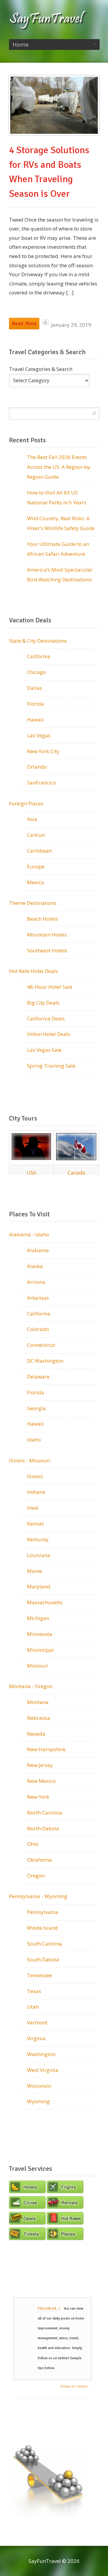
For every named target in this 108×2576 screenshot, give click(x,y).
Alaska (35, 1266)
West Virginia (43, 2070)
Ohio (33, 1844)
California (39, 656)
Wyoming (38, 2101)
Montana (38, 1702)
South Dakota (43, 1959)
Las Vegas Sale (44, 1050)
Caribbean (39, 851)
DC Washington (45, 1361)
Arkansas (38, 1298)
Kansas (35, 1523)
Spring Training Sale (51, 1066)
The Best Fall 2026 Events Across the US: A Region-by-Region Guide (59, 467)
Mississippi (40, 1650)
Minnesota (40, 1634)
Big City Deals (43, 1003)
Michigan (38, 1618)
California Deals (46, 1018)
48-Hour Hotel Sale (50, 987)
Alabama (38, 1250)
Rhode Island (42, 1928)
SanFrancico (41, 783)
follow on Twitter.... (76, 2386)
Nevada (36, 1734)
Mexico (36, 882)
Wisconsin (39, 2086)
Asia (32, 819)
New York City (43, 751)
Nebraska (39, 1718)
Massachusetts (45, 1602)
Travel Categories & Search (41, 369)
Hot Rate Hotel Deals (33, 971)
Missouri (37, 1666)
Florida (36, 704)
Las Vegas (39, 735)
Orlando (37, 767)
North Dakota (43, 1828)
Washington (41, 2054)
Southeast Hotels (47, 950)
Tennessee (39, 1975)
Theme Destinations (33, 903)
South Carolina (45, 1944)
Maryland (39, 1586)
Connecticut (41, 1345)
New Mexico (41, 1781)
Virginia (36, 2038)
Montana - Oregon (31, 1686)
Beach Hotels (42, 919)
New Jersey (40, 1765)
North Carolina (45, 1813)
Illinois (35, 1476)
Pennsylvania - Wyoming (38, 1896)
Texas (34, 1991)
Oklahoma (39, 1860)
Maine (34, 1571)
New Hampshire (46, 1749)
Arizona (36, 1282)
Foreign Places (26, 803)
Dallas (34, 688)
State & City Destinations (38, 641)
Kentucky (38, 1539)
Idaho (34, 1440)
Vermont (37, 2022)
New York (38, 1797)
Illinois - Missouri (30, 1460)
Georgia (36, 1408)
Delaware (38, 1377)
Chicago (36, 672)
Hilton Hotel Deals (49, 1034)
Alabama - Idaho (29, 1234)
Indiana (36, 1492)
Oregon (36, 1876)
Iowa (33, 1508)
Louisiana (39, 1555)
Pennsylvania (43, 1912)
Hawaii (35, 720)
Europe (36, 866)
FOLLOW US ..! (49, 2309)
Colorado (38, 1329)
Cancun (36, 835)
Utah (33, 2007)
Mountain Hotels (47, 935)
